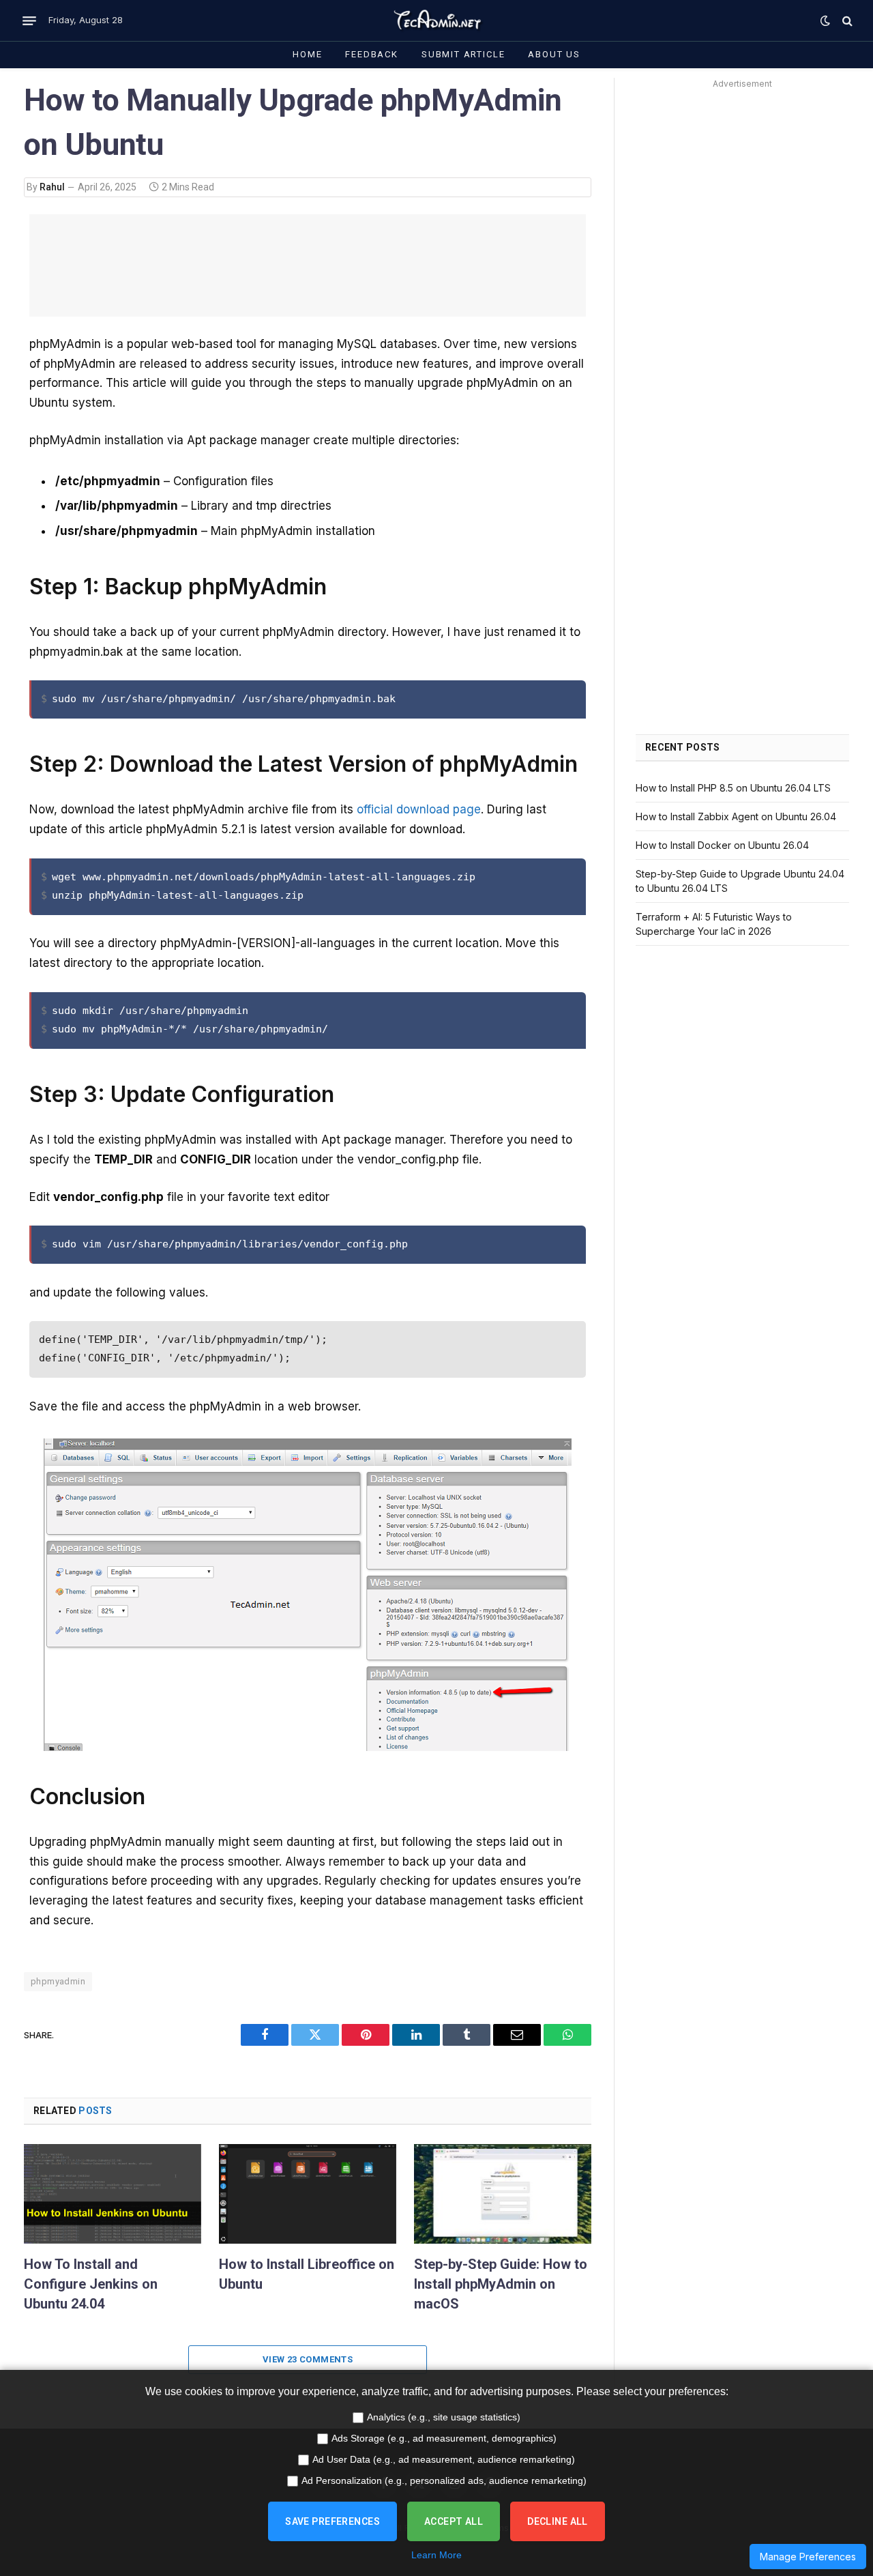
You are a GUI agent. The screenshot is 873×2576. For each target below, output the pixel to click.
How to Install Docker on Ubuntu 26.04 (722, 845)
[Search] (846, 21)
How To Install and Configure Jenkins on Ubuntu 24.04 (91, 2284)
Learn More (436, 2555)
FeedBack (372, 54)
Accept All (454, 2521)
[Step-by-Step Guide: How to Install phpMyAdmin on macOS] (503, 2194)
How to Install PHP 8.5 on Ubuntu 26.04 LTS (733, 788)
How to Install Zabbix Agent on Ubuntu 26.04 (736, 816)
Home (307, 54)
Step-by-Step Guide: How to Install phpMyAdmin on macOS (501, 2284)
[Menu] (29, 20)
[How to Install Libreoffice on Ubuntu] (308, 2194)
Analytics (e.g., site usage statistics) (444, 2417)
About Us (554, 54)
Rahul (52, 187)
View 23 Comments (308, 2359)
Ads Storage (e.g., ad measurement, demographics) (444, 2438)
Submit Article (463, 54)
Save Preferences (332, 2521)
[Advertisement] (308, 265)
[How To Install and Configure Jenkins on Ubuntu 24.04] (113, 2194)
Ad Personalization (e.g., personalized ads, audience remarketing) (444, 2480)
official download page (419, 809)
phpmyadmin (58, 1981)
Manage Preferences (808, 2557)
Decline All (558, 2521)
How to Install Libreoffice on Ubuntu (307, 2274)
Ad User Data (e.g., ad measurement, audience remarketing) (444, 2459)
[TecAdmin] (436, 20)
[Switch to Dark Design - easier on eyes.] (825, 20)
